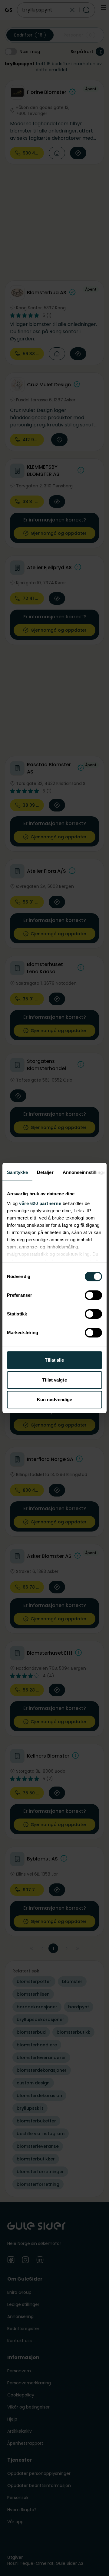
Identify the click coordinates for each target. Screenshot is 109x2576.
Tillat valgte (54, 1380)
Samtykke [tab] (17, 1172)
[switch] (93, 1295)
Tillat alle (54, 1360)
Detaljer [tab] (45, 1172)
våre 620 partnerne (40, 1203)
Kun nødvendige (54, 1400)
